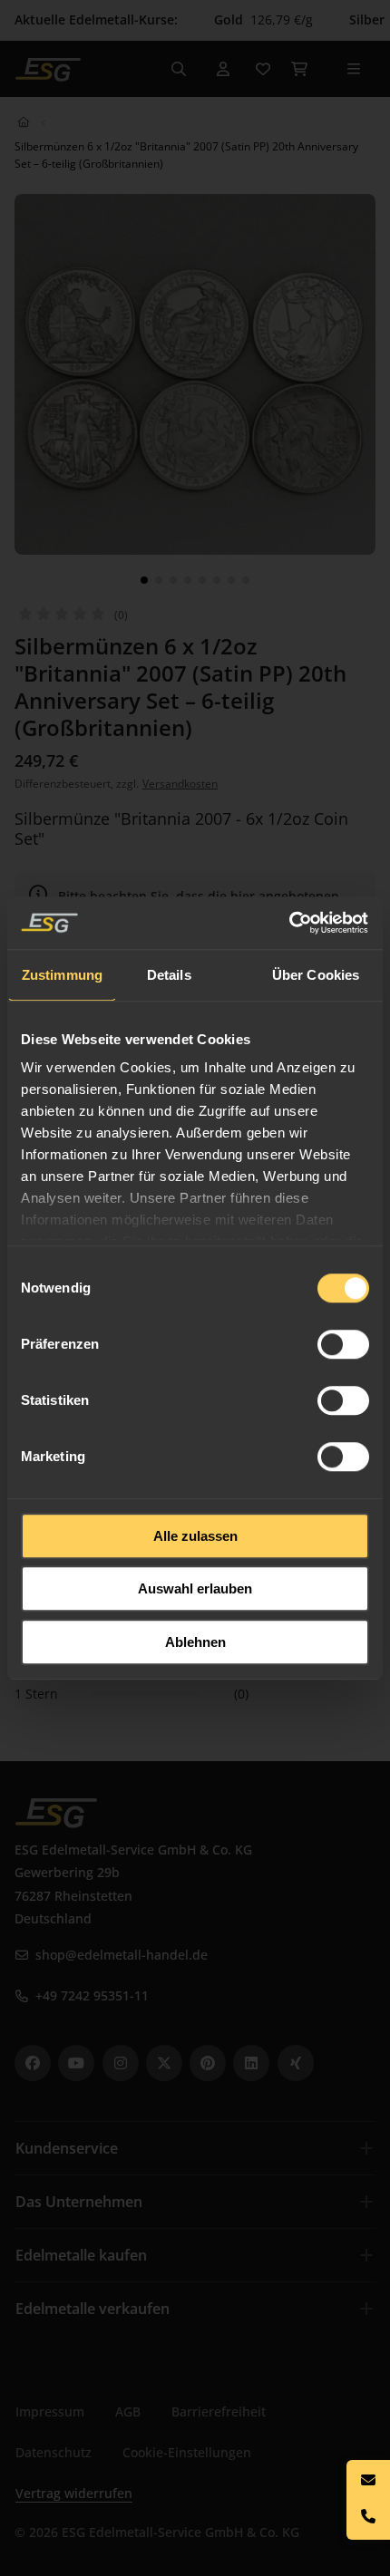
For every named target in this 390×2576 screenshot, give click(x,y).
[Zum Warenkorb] (299, 69)
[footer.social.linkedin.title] (251, 2063)
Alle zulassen (195, 1536)
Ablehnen (195, 1642)
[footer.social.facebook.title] (33, 2063)
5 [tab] (202, 580)
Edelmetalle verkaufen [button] (93, 2309)
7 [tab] (231, 580)
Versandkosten (180, 784)
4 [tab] (188, 580)
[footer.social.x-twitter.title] (164, 2063)
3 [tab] (173, 580)
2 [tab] (159, 580)
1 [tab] (144, 580)
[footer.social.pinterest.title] (208, 2063)
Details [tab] (169, 975)
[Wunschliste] (263, 69)
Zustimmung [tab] (62, 975)
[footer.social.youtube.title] (76, 2063)
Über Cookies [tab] (316, 975)
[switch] (343, 1344)
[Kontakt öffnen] (368, 2500)
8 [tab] (246, 580)
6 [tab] (217, 580)
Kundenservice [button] (67, 2148)
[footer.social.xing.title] (296, 2063)
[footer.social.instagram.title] (121, 2063)
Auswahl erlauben (195, 1588)
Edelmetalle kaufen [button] (81, 2255)
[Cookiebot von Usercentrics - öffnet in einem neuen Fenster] (290, 923)
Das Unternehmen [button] (79, 2202)
